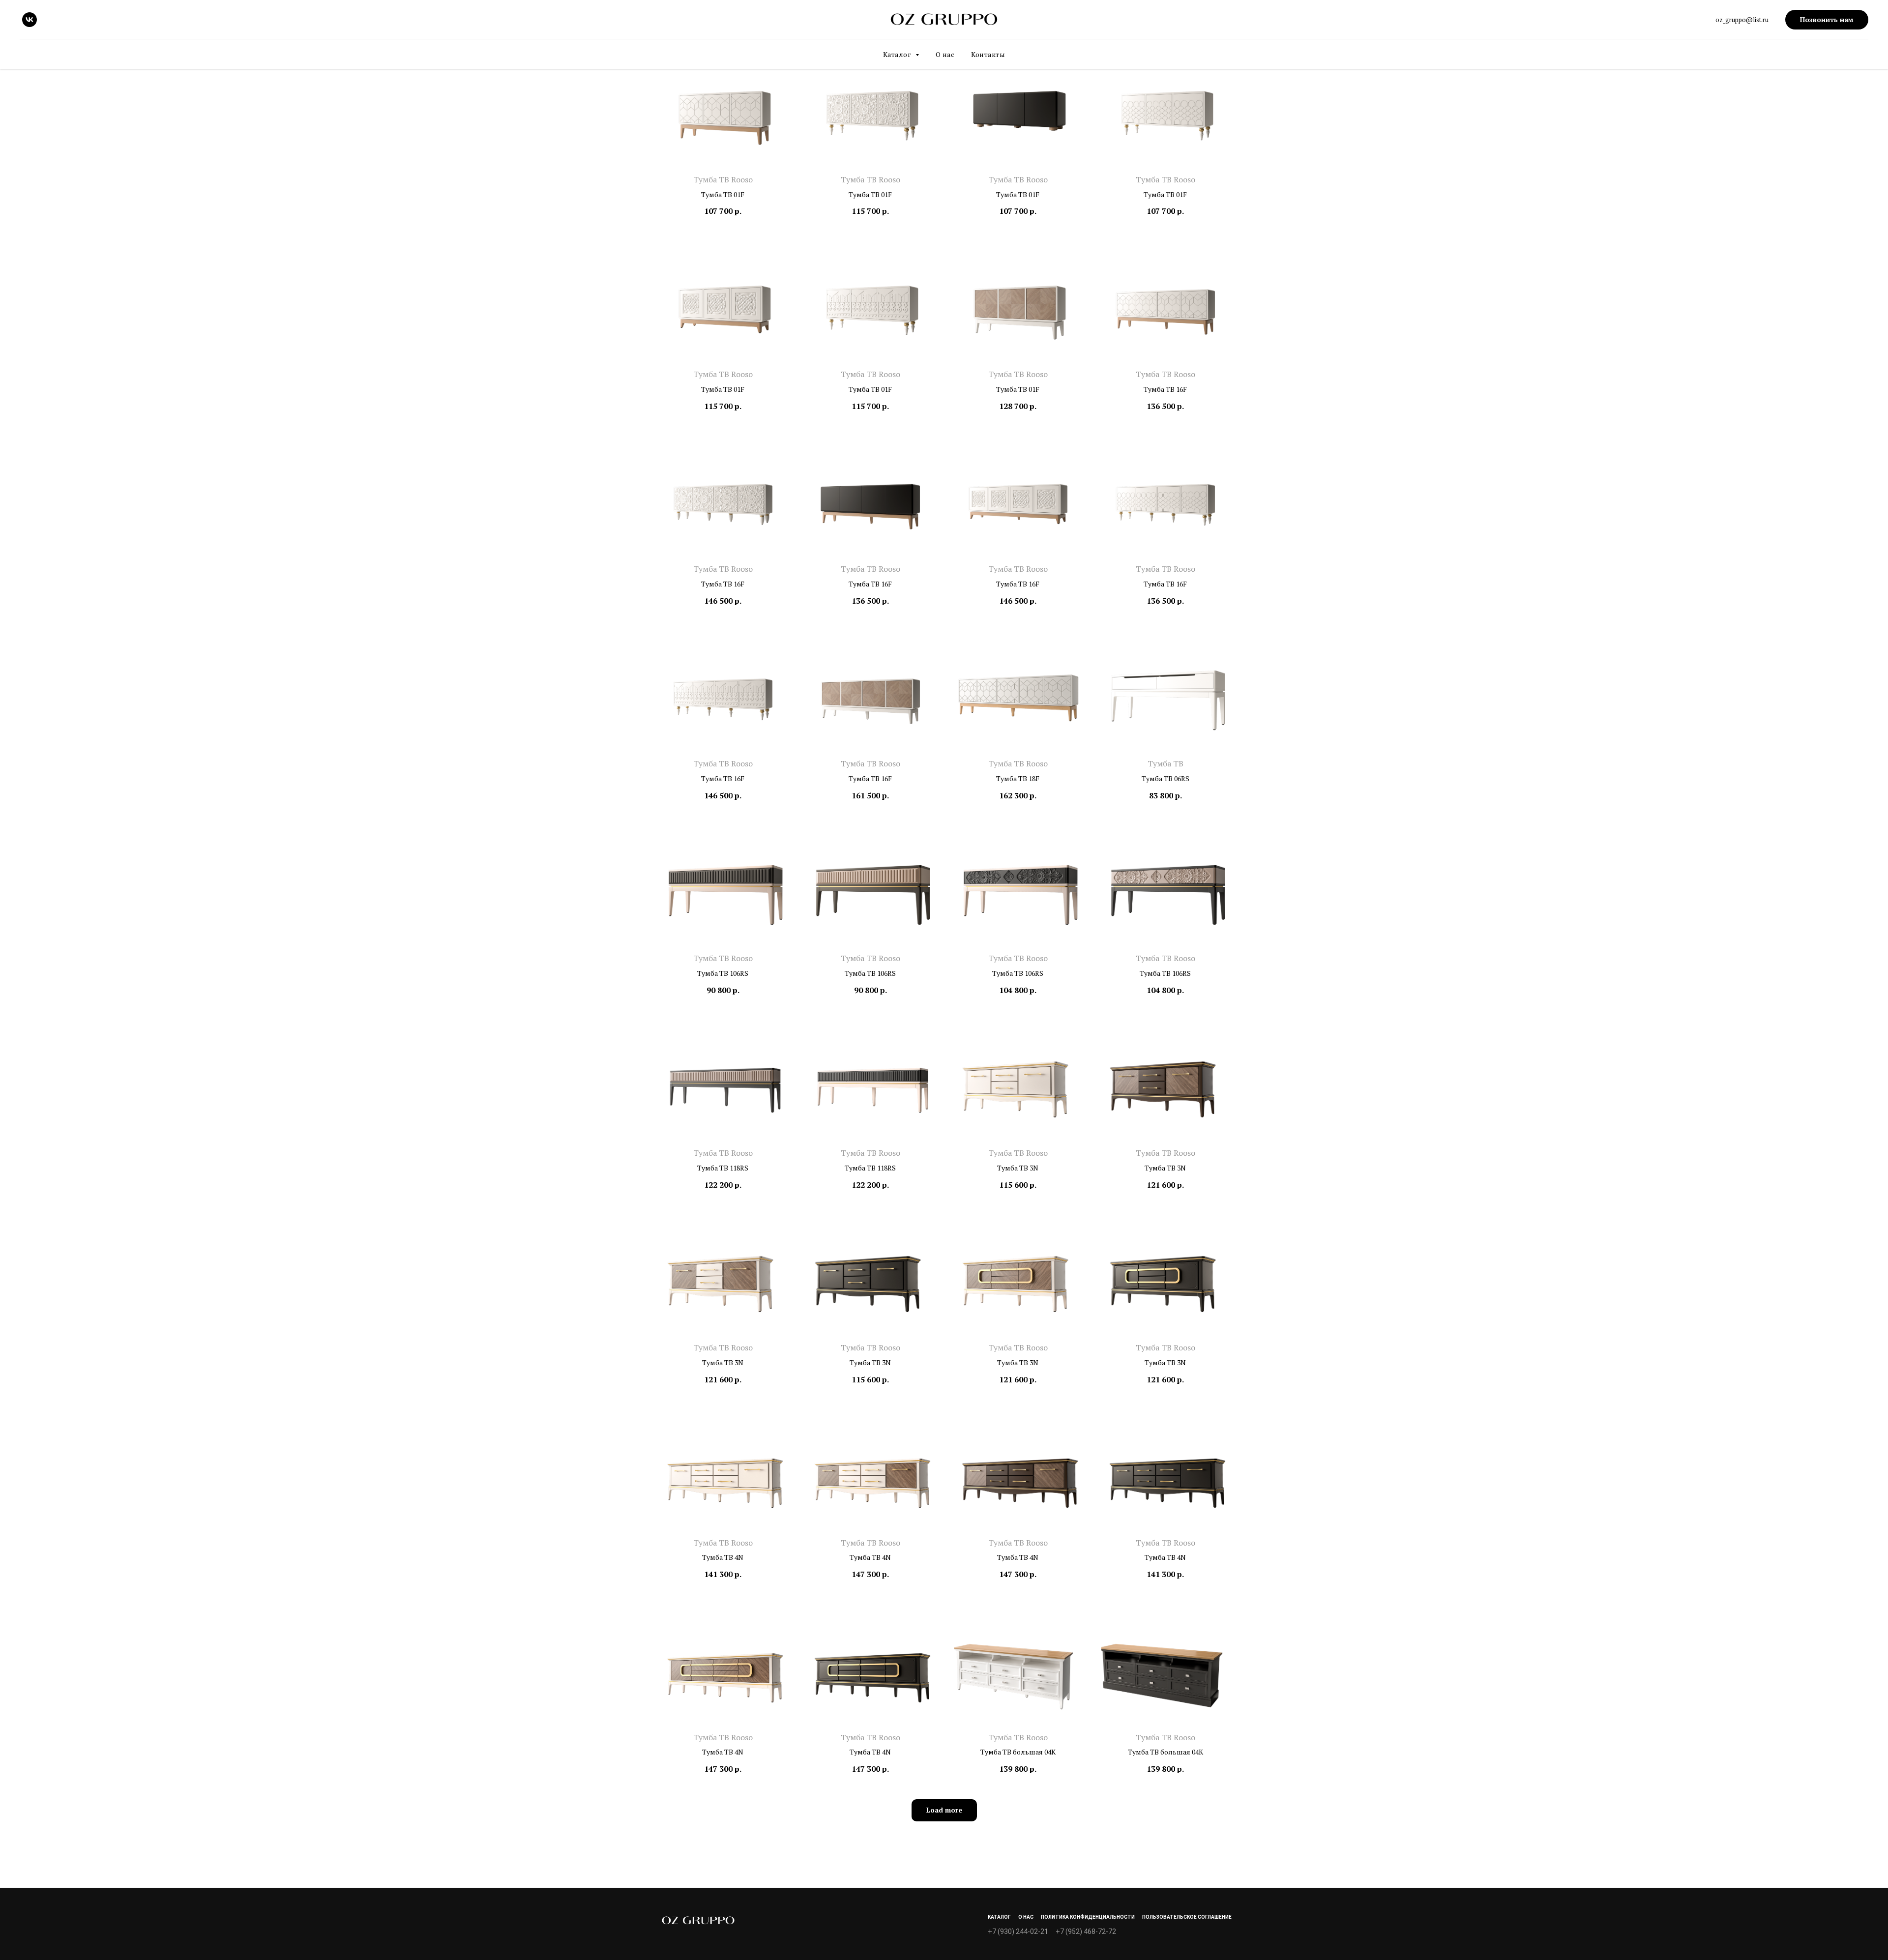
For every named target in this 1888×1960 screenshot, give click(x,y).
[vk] (29, 20)
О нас (945, 54)
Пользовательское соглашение (1187, 1917)
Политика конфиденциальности (1088, 1917)
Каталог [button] (898, 54)
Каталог (999, 1917)
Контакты (988, 54)
